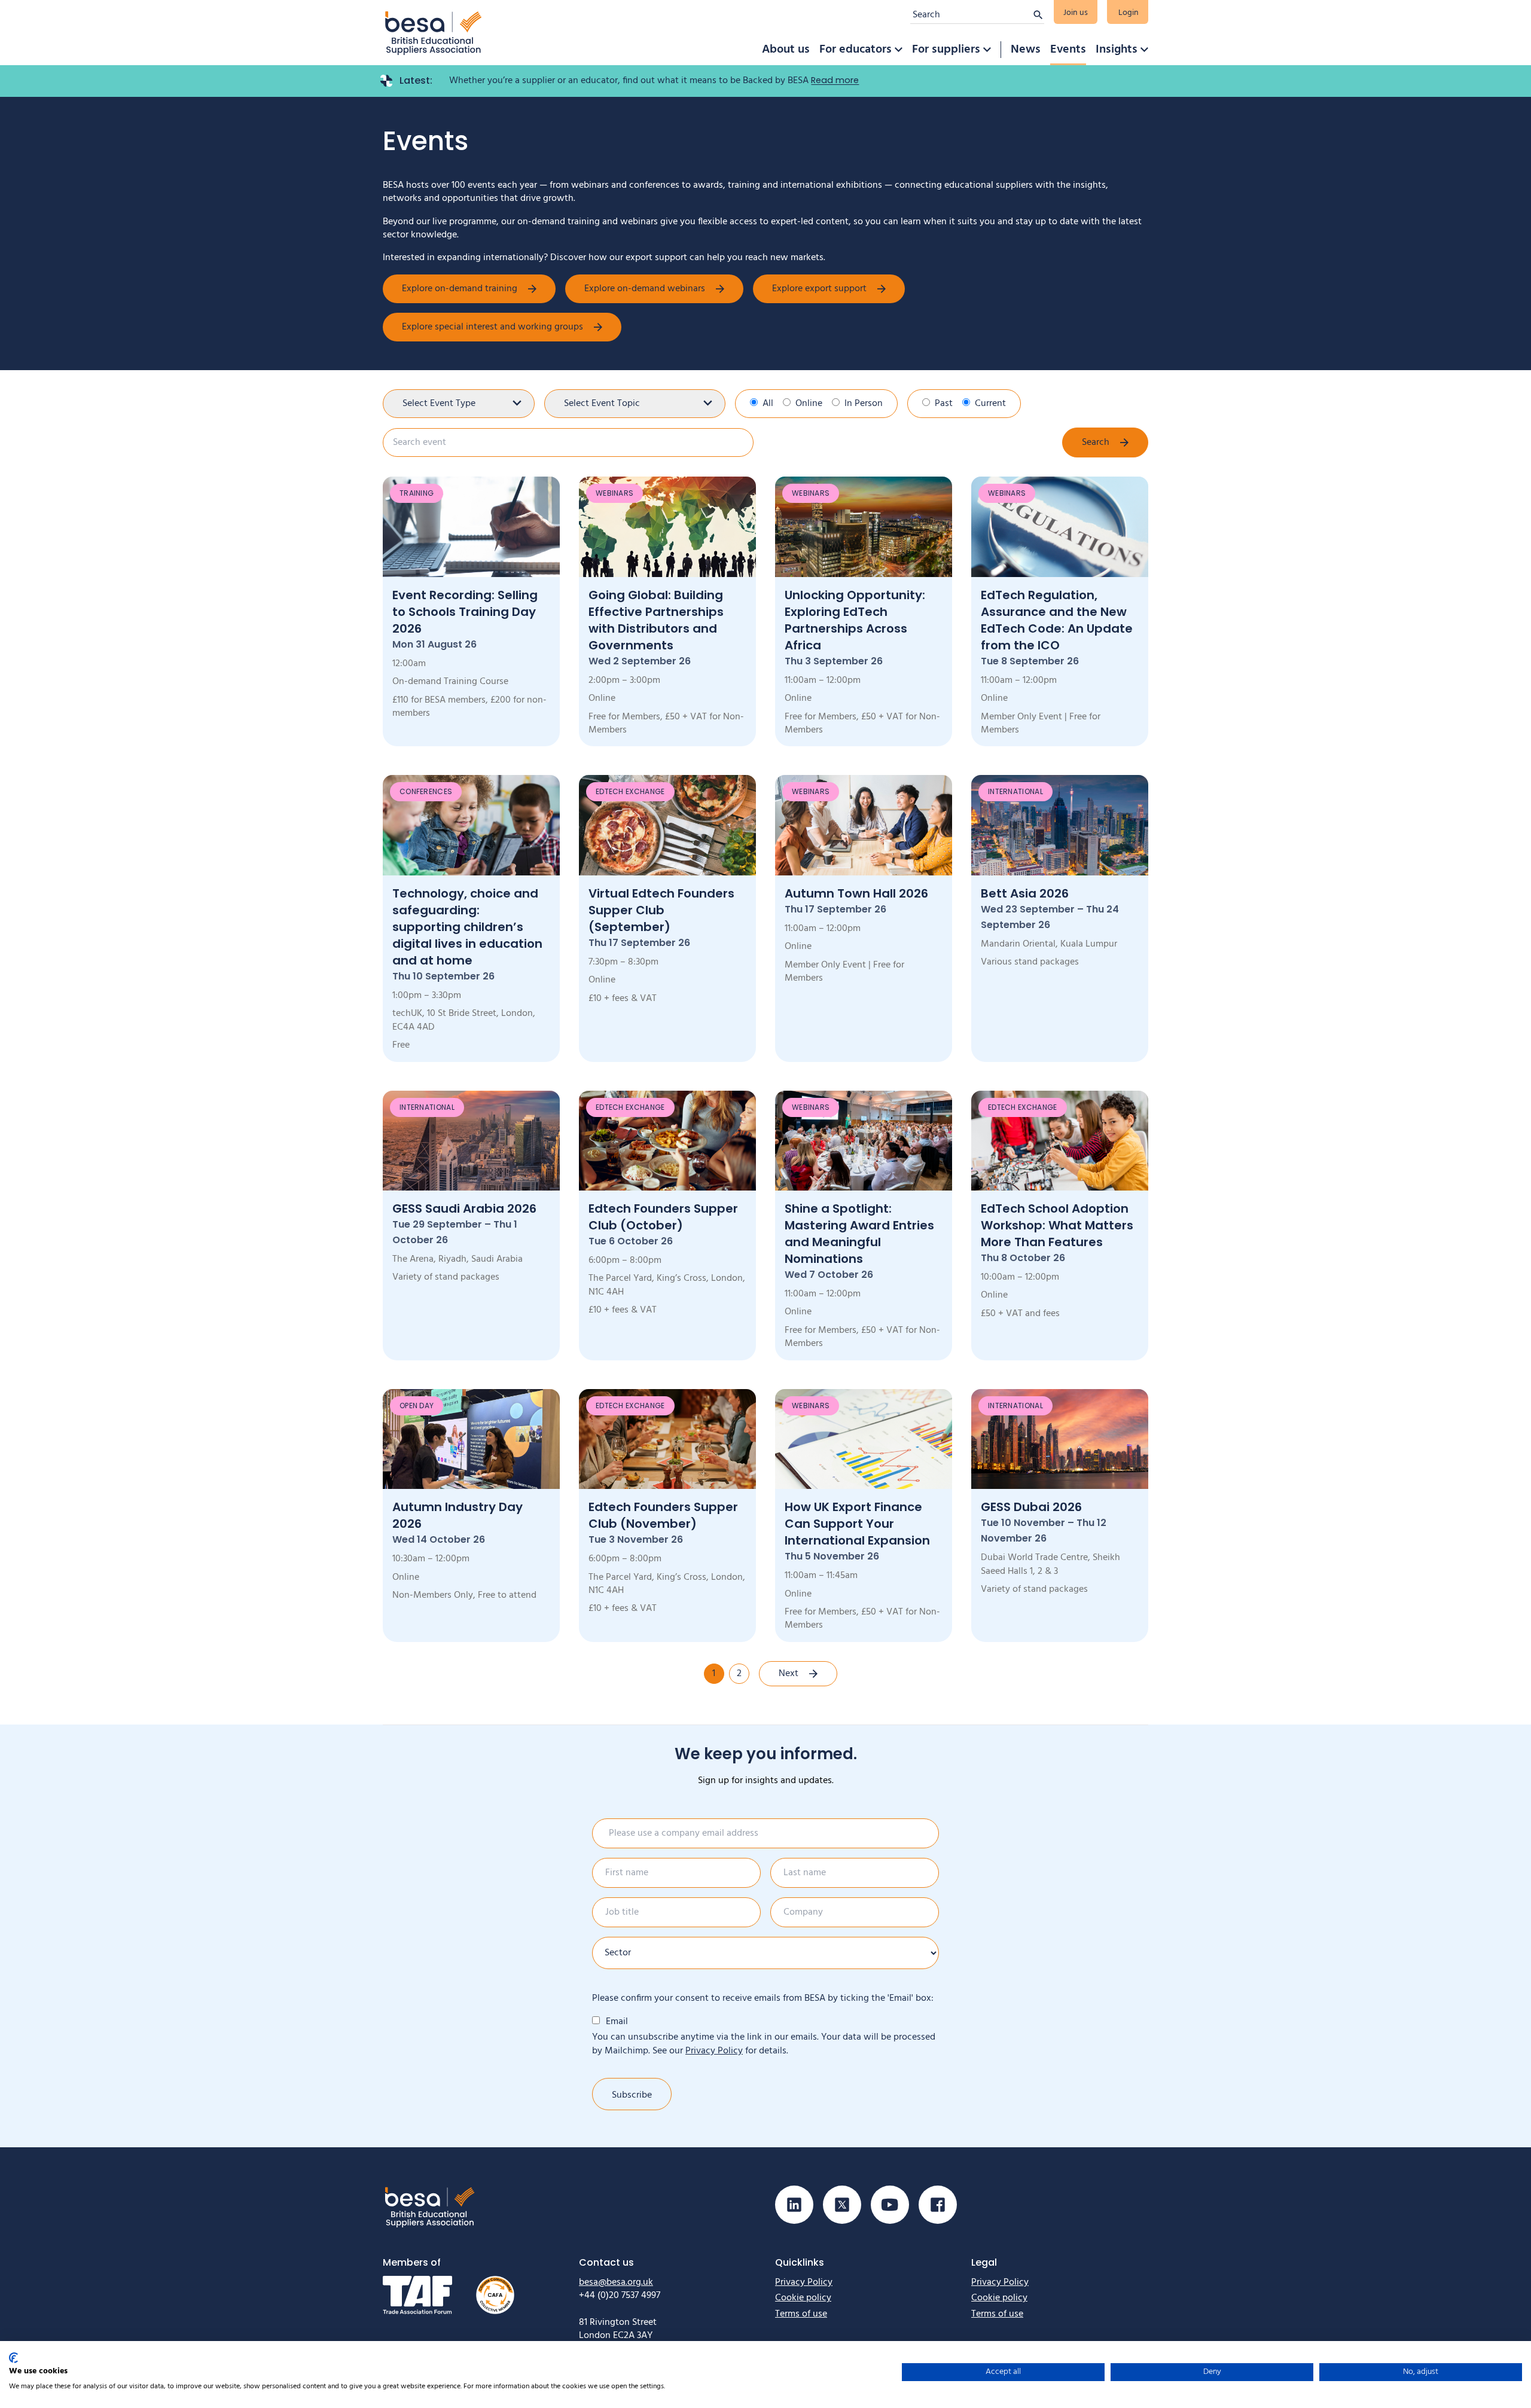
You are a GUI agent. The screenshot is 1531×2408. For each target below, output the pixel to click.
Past (944, 404)
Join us (1076, 13)
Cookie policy (803, 2298)
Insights (1117, 50)
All (768, 404)
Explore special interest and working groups (492, 327)
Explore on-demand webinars (645, 289)
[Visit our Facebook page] (938, 2205)
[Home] (434, 33)
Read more (835, 80)
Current (990, 404)
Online (809, 404)
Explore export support (819, 289)
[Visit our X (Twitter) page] (842, 2205)
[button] (898, 50)
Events (1068, 50)
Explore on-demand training (460, 289)
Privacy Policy (714, 2051)
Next (789, 1674)
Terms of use (801, 2314)
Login (1129, 13)
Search (1096, 442)
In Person (864, 404)
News (1026, 50)
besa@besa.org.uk (616, 2282)
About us (786, 50)
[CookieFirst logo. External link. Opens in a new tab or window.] (13, 2358)
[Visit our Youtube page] (890, 2205)
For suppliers (946, 50)
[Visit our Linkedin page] (794, 2205)
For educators (856, 50)
